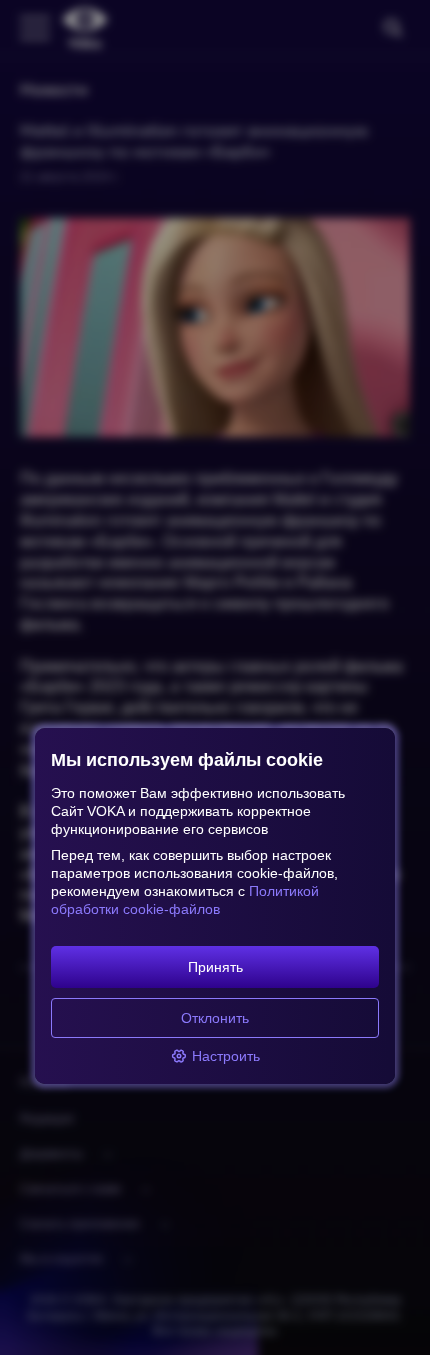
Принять (215, 967)
